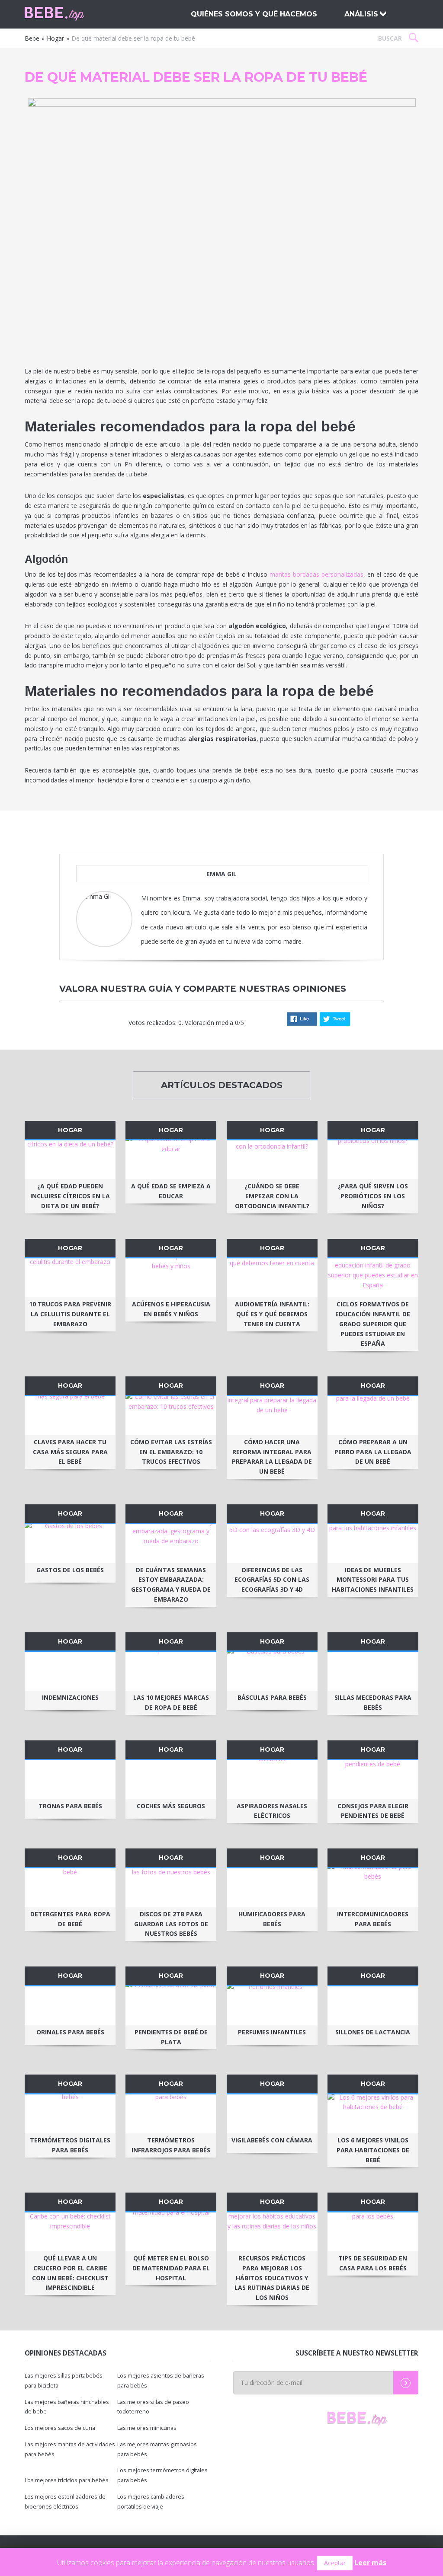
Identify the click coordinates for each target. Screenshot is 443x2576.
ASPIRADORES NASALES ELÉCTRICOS (272, 1811)
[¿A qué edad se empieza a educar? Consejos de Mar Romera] (171, 1160)
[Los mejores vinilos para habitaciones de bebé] (373, 2114)
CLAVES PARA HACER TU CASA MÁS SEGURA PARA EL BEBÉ (70, 1452)
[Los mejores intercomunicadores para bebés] (373, 1888)
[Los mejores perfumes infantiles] (272, 2006)
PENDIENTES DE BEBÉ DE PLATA (171, 2037)
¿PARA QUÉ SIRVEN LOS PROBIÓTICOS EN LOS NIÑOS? (373, 1196)
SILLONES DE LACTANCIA (373, 2032)
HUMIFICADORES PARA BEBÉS (272, 1919)
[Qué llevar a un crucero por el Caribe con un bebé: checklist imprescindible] (70, 2232)
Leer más (370, 2563)
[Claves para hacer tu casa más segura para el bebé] (70, 1416)
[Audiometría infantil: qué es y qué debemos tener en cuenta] (272, 1278)
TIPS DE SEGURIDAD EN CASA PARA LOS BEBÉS (373, 2263)
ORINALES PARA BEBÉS (70, 2032)
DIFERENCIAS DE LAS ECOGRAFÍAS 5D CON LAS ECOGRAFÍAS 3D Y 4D (272, 1580)
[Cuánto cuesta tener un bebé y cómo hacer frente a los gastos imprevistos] (70, 1544)
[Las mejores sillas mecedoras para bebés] (373, 1671)
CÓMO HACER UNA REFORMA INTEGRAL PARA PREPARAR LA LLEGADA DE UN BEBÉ (272, 1457)
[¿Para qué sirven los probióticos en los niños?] (373, 1160)
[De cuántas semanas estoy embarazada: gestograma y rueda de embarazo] (171, 1544)
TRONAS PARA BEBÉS (70, 1806)
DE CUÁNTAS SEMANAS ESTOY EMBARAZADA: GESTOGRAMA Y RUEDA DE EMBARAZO (171, 1585)
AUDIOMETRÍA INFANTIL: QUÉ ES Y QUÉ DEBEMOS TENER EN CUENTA (272, 1314)
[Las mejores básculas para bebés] (272, 1671)
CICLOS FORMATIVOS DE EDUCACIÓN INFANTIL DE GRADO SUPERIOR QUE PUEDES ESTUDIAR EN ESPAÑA (373, 1324)
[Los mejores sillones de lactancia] (373, 2006)
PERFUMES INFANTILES (272, 2032)
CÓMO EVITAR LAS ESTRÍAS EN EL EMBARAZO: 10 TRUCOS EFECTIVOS (171, 1452)
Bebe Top (70, 14)
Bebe (32, 38)
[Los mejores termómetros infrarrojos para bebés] (171, 2114)
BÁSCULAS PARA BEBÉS (272, 1697)
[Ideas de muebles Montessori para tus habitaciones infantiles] (373, 1544)
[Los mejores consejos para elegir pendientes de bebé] (373, 1780)
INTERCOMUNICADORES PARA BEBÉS (373, 1919)
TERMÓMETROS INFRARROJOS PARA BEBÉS (171, 2145)
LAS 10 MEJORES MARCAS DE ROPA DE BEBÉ (171, 1702)
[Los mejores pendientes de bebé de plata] (171, 2006)
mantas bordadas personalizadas (316, 574)
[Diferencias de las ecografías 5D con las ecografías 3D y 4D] (272, 1544)
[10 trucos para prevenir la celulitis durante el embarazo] (70, 1278)
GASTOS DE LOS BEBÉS (70, 1570)
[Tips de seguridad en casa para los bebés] (373, 2232)
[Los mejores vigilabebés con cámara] (272, 2114)
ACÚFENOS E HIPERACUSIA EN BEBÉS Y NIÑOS (171, 1309)
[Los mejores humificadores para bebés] (272, 1888)
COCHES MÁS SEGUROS (171, 1806)
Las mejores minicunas (147, 2428)
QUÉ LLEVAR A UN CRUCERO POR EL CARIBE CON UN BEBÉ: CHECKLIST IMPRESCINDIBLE (70, 2273)
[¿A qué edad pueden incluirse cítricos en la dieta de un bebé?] (70, 1160)
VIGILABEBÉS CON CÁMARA (272, 2140)
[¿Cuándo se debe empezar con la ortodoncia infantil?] (272, 1160)
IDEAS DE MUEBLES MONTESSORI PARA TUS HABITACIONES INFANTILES (373, 1580)
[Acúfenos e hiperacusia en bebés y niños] (171, 1278)
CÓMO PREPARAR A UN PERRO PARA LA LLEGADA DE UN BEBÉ (373, 1452)
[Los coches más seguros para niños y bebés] (171, 1780)
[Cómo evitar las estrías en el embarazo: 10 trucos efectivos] (171, 1416)
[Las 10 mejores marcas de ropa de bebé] (171, 1671)
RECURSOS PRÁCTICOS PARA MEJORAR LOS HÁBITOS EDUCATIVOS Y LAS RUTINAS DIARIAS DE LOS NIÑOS (272, 2278)
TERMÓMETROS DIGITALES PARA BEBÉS (70, 2145)
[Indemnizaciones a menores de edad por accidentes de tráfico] (70, 1671)
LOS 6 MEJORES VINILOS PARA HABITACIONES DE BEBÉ (373, 2150)
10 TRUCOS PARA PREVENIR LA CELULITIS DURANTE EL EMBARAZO (70, 1314)
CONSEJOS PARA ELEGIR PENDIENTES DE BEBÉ (373, 1811)
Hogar (55, 38)
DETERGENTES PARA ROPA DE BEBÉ (70, 1919)
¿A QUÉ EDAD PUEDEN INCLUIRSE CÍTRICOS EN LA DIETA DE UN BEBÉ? (70, 1196)
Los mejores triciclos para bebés (67, 2480)
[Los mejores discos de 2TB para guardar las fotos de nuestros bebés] (171, 1888)
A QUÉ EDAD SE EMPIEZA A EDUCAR (171, 1191)
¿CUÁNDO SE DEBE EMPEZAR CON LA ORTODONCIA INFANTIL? (272, 1196)
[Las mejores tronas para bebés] (70, 1780)
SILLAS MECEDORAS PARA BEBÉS (373, 1702)
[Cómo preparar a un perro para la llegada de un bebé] (373, 1416)
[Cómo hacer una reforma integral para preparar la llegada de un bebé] (272, 1416)
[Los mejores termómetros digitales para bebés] (70, 2114)
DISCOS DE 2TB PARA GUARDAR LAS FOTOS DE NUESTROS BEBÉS (171, 1924)
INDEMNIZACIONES (70, 1697)
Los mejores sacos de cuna (60, 2428)
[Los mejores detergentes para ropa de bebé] (70, 1888)
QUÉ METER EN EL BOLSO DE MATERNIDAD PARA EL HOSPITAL (171, 2268)
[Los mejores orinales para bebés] (70, 2006)
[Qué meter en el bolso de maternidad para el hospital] (171, 2232)
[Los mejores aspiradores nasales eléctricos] (272, 1780)
